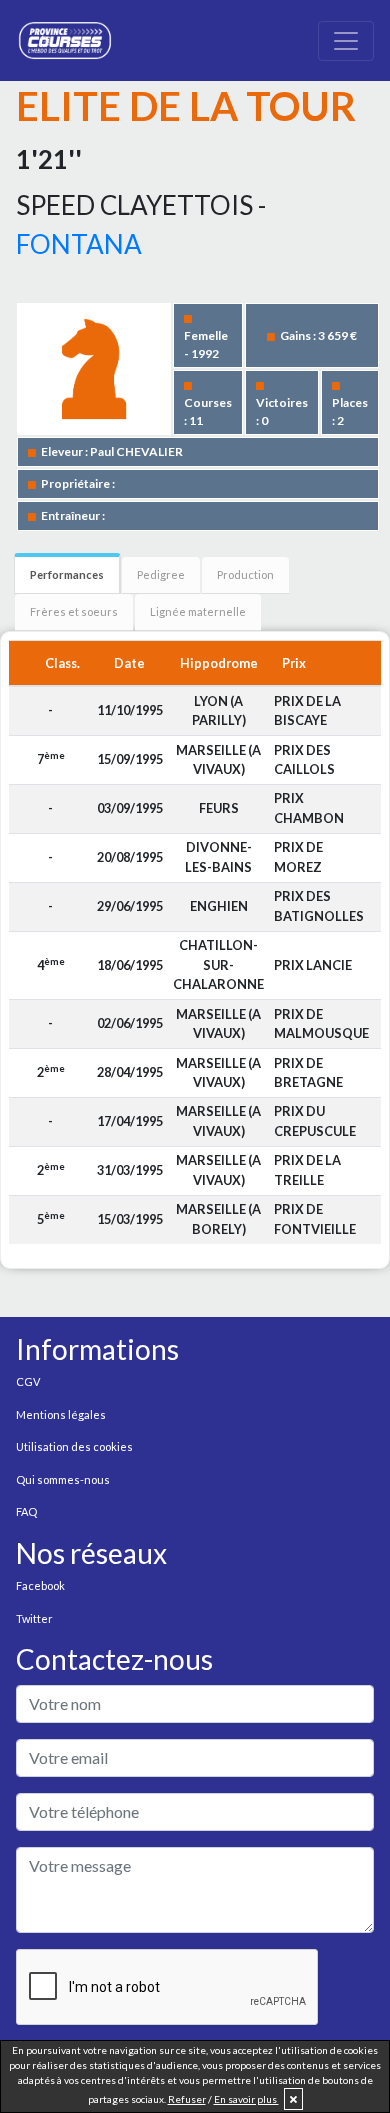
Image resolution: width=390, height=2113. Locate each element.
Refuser (187, 2099)
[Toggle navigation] (346, 41)
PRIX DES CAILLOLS (304, 759)
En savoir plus (246, 2099)
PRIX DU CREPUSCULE (315, 1120)
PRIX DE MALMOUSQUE (321, 1023)
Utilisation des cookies (74, 1446)
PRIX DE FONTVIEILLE (315, 1218)
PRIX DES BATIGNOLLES (319, 905)
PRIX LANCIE (313, 965)
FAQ (26, 1511)
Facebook (40, 1585)
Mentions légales (61, 1414)
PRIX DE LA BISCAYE (307, 710)
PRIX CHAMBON (309, 807)
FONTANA (79, 244)
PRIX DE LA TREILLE (307, 1169)
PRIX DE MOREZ (298, 856)
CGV (28, 1381)
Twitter (34, 1618)
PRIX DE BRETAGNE (308, 1072)
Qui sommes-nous (63, 1479)
